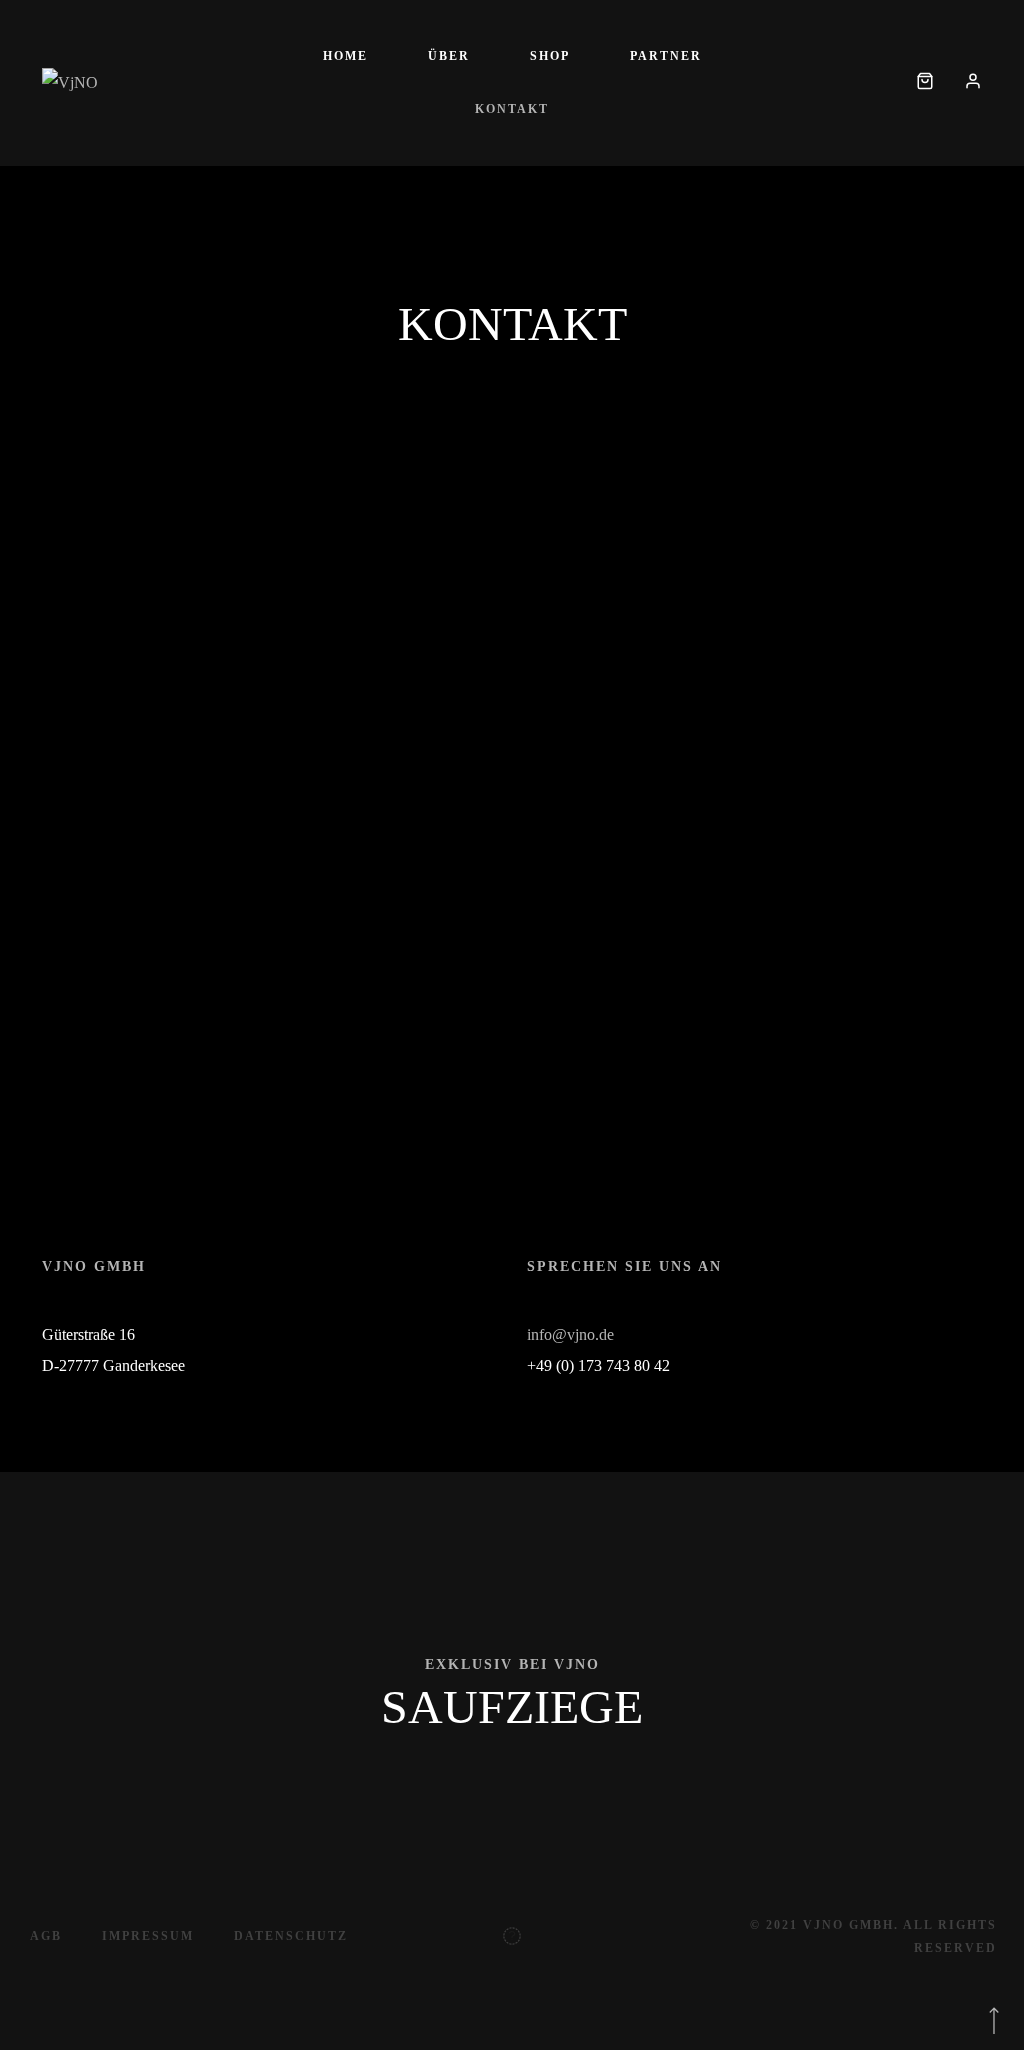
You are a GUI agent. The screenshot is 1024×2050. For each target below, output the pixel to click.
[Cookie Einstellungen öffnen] (44, 2024)
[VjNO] (70, 83)
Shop (550, 56)
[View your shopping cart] (925, 83)
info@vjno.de (570, 1334)
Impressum (148, 1936)
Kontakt (512, 109)
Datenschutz (291, 1936)
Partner (666, 56)
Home (345, 56)
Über (449, 56)
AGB (46, 1936)
